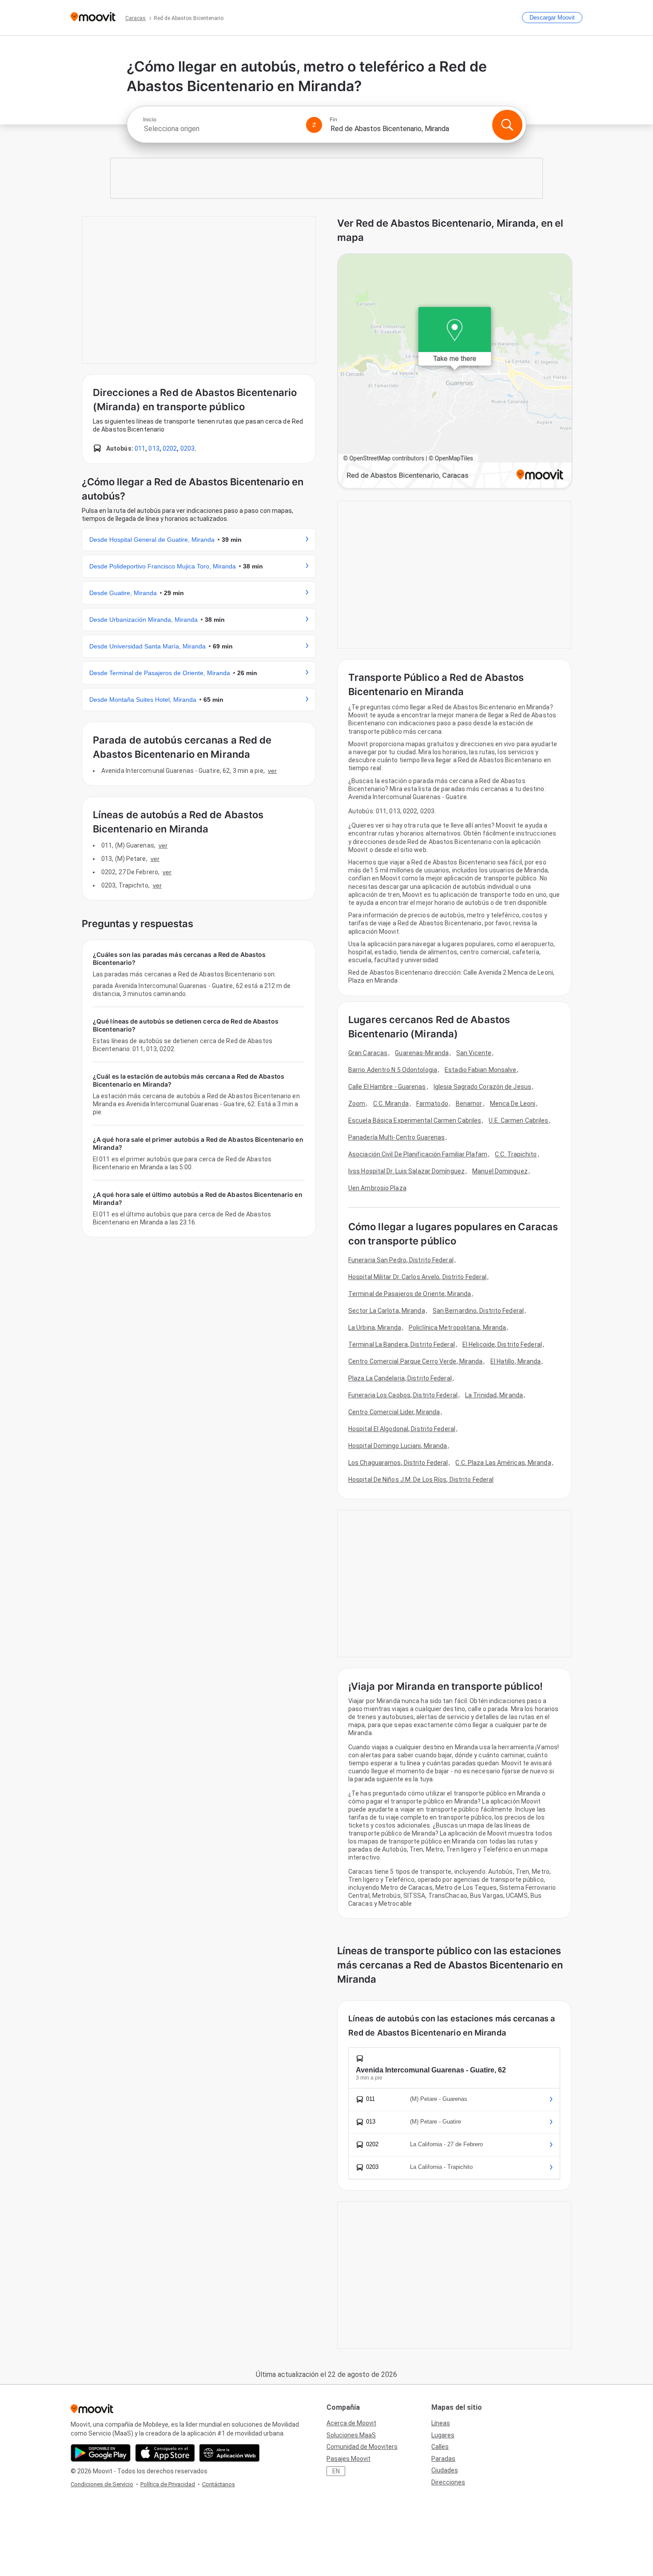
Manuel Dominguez (500, 1171)
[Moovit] (93, 18)
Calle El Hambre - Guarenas (387, 1087)
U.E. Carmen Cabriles (518, 1120)
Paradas (443, 2459)
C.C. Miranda (391, 1104)
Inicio (150, 120)
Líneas (441, 2423)
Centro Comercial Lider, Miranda (394, 1412)
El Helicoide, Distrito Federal (502, 1344)
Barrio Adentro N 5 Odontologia (393, 1070)
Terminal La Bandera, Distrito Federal (402, 1344)
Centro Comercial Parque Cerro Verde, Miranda (415, 1361)
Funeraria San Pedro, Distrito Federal (401, 1260)
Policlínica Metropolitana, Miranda (457, 1328)
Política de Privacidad (168, 2484)
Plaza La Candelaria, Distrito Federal (400, 1378)
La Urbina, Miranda (375, 1328)
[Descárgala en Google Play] (101, 2453)
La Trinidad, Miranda (494, 1395)
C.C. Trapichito (516, 1154)
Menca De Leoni (513, 1104)
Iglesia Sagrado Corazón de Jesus (482, 1087)
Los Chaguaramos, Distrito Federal (398, 1463)
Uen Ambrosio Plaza (377, 1188)
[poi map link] (455, 372)
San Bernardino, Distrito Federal (478, 1311)
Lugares (443, 2435)
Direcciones (448, 2482)
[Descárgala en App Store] (165, 2453)
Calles (440, 2447)
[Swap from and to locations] (314, 125)
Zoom (357, 1104)
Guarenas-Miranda (422, 1053)
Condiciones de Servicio (102, 2484)
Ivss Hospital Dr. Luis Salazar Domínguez (406, 1171)
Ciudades (445, 2470)
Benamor (469, 1104)
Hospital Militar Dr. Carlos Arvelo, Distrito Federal (417, 1277)
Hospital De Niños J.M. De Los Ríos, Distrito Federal (421, 1480)
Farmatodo (432, 1104)
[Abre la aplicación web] (229, 2453)
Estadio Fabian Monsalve (480, 1070)
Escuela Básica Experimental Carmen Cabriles (415, 1120)
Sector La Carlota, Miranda (387, 1311)
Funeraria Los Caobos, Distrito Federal (403, 1395)
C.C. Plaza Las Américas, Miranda (503, 1463)
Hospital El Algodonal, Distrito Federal (402, 1429)
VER (272, 771)
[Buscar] (507, 125)
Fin (333, 120)
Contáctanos (219, 2484)
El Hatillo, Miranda (516, 1361)
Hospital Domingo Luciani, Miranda (398, 1446)
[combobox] (221, 129)
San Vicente (474, 1053)
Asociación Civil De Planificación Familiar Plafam (418, 1154)
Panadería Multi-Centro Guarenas (396, 1137)
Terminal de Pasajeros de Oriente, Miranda (410, 1294)
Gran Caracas (368, 1053)
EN (336, 2471)
